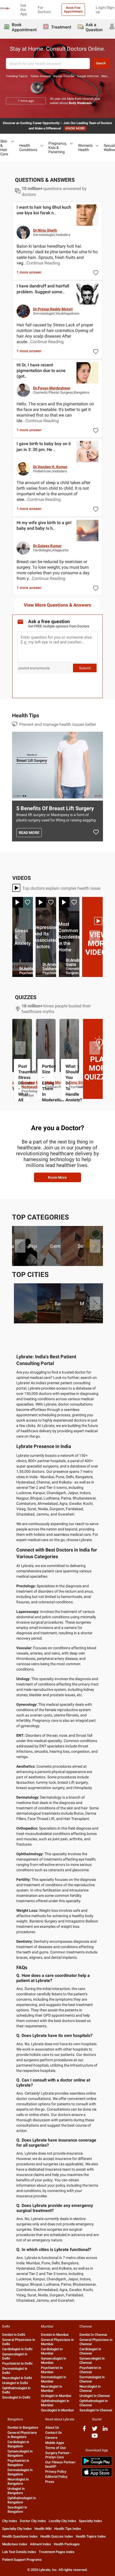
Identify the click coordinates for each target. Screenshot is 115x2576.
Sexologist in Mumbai (57, 2410)
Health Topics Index (91, 2536)
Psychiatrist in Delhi (17, 2363)
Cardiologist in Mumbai (52, 2351)
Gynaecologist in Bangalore (20, 2453)
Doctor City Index (33, 2521)
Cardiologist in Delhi (17, 2349)
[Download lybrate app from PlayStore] (97, 2465)
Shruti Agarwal (58, 1082)
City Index (10, 2521)
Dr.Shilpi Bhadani (26, 962)
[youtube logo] (95, 2438)
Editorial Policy (56, 2477)
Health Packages (67, 2544)
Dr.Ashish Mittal (79, 968)
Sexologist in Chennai (96, 2410)
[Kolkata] (69, 1303)
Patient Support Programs (22, 2560)
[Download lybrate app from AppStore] (97, 2476)
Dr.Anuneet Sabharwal (99, 966)
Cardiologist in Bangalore (18, 2444)
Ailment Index (41, 2544)
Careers (51, 2438)
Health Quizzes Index (57, 2536)
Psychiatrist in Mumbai (52, 2370)
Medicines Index (15, 2544)
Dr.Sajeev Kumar (47, 546)
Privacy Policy (56, 2472)
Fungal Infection (88, 76)
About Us (52, 2427)
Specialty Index (91, 2521)
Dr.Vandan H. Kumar (50, 467)
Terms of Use (55, 2448)
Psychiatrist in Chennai (90, 2370)
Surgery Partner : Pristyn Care (58, 2455)
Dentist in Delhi (14, 2335)
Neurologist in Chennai (90, 2389)
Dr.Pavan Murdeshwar (52, 388)
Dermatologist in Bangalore (20, 2472)
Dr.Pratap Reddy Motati (53, 309)
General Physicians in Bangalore (22, 2435)
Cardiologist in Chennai (90, 2351)
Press (50, 2482)
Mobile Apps (55, 2443)
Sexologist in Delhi (16, 2397)
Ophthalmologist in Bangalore (22, 2500)
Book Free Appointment (73, 10)
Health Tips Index (68, 2529)
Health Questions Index (20, 2536)
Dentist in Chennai (93, 2335)
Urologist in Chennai (95, 2396)
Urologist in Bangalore (16, 2491)
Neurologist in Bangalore (18, 2481)
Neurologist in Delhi (17, 2378)
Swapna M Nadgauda (78, 1085)
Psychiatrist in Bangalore (18, 2463)
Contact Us (53, 2433)
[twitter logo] (95, 2430)
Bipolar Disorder (64, 76)
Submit (85, 668)
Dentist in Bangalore (23, 2427)
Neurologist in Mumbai (51, 2389)
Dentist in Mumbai (55, 2335)
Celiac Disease (41, 76)
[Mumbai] (46, 1303)
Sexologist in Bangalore (17, 2509)
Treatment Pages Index (57, 2552)
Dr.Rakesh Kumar (57, 968)
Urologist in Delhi (15, 2383)
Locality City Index (62, 2521)
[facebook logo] (84, 2430)
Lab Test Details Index (19, 2552)
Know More (57, 1177)
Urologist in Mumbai (56, 2396)
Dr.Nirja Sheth (45, 230)
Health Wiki (43, 2529)
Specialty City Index (17, 2529)
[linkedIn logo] (105, 2430)
